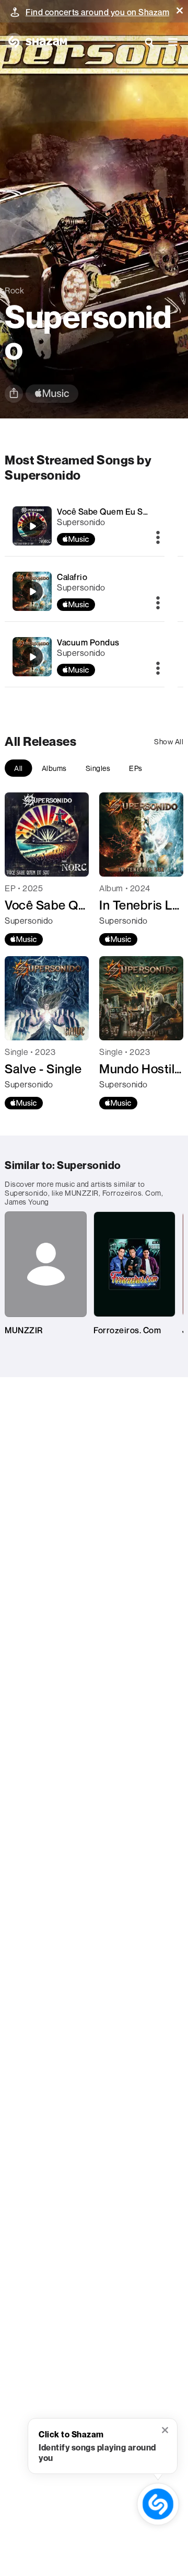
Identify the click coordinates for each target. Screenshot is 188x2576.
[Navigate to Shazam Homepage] (36, 42)
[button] (180, 10)
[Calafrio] (32, 592)
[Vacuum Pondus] (32, 657)
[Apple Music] (24, 939)
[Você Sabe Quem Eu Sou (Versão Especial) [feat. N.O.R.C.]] (32, 526)
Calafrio (72, 577)
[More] (158, 538)
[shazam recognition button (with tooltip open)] (158, 2504)
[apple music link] (52, 394)
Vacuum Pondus (88, 642)
